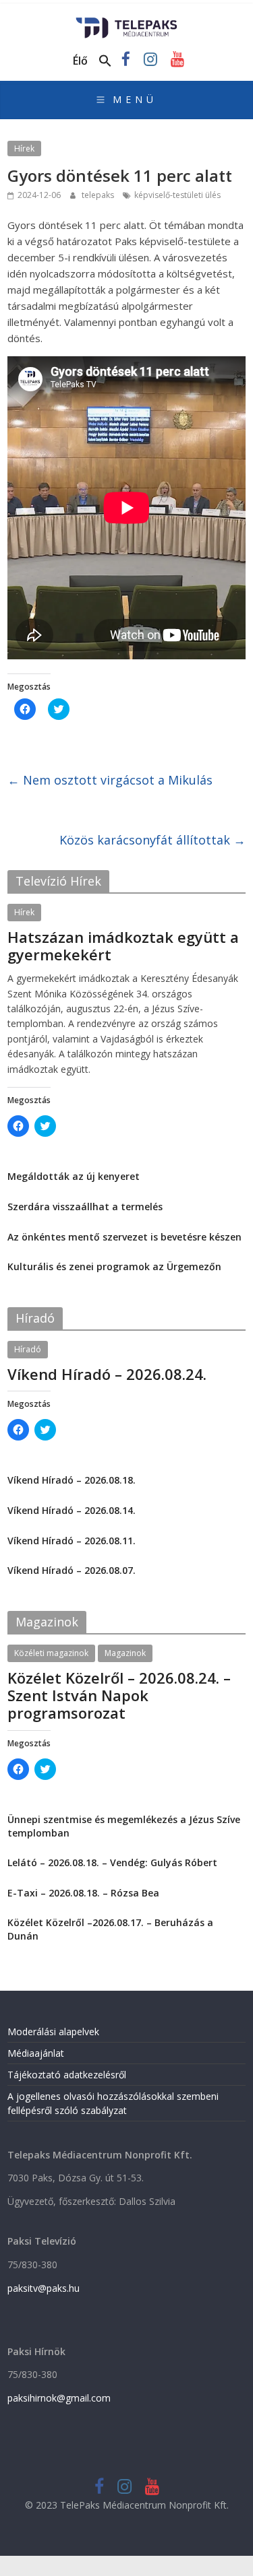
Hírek (24, 148)
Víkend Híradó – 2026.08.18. (72, 1480)
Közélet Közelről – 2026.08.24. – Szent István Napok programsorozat (119, 1695)
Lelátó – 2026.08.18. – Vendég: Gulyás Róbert (112, 1862)
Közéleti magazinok (51, 1653)
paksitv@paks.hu (44, 2288)
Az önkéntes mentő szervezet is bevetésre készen (124, 1237)
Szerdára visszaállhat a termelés (85, 1207)
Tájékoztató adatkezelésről (67, 2075)
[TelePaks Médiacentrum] (126, 22)
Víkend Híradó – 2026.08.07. (72, 1570)
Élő (80, 61)
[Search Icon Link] (105, 61)
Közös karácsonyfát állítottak (152, 840)
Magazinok (125, 1653)
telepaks (99, 195)
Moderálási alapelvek (53, 2032)
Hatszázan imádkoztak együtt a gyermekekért (123, 946)
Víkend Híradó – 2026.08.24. (107, 1374)
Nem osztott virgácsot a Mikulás (110, 780)
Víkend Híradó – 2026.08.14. (72, 1510)
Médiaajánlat (36, 2053)
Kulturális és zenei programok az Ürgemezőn (114, 1266)
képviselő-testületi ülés (177, 195)
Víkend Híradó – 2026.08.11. (72, 1541)
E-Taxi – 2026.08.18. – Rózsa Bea (83, 1893)
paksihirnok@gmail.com (59, 2398)
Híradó (28, 1349)
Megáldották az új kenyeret (74, 1176)
